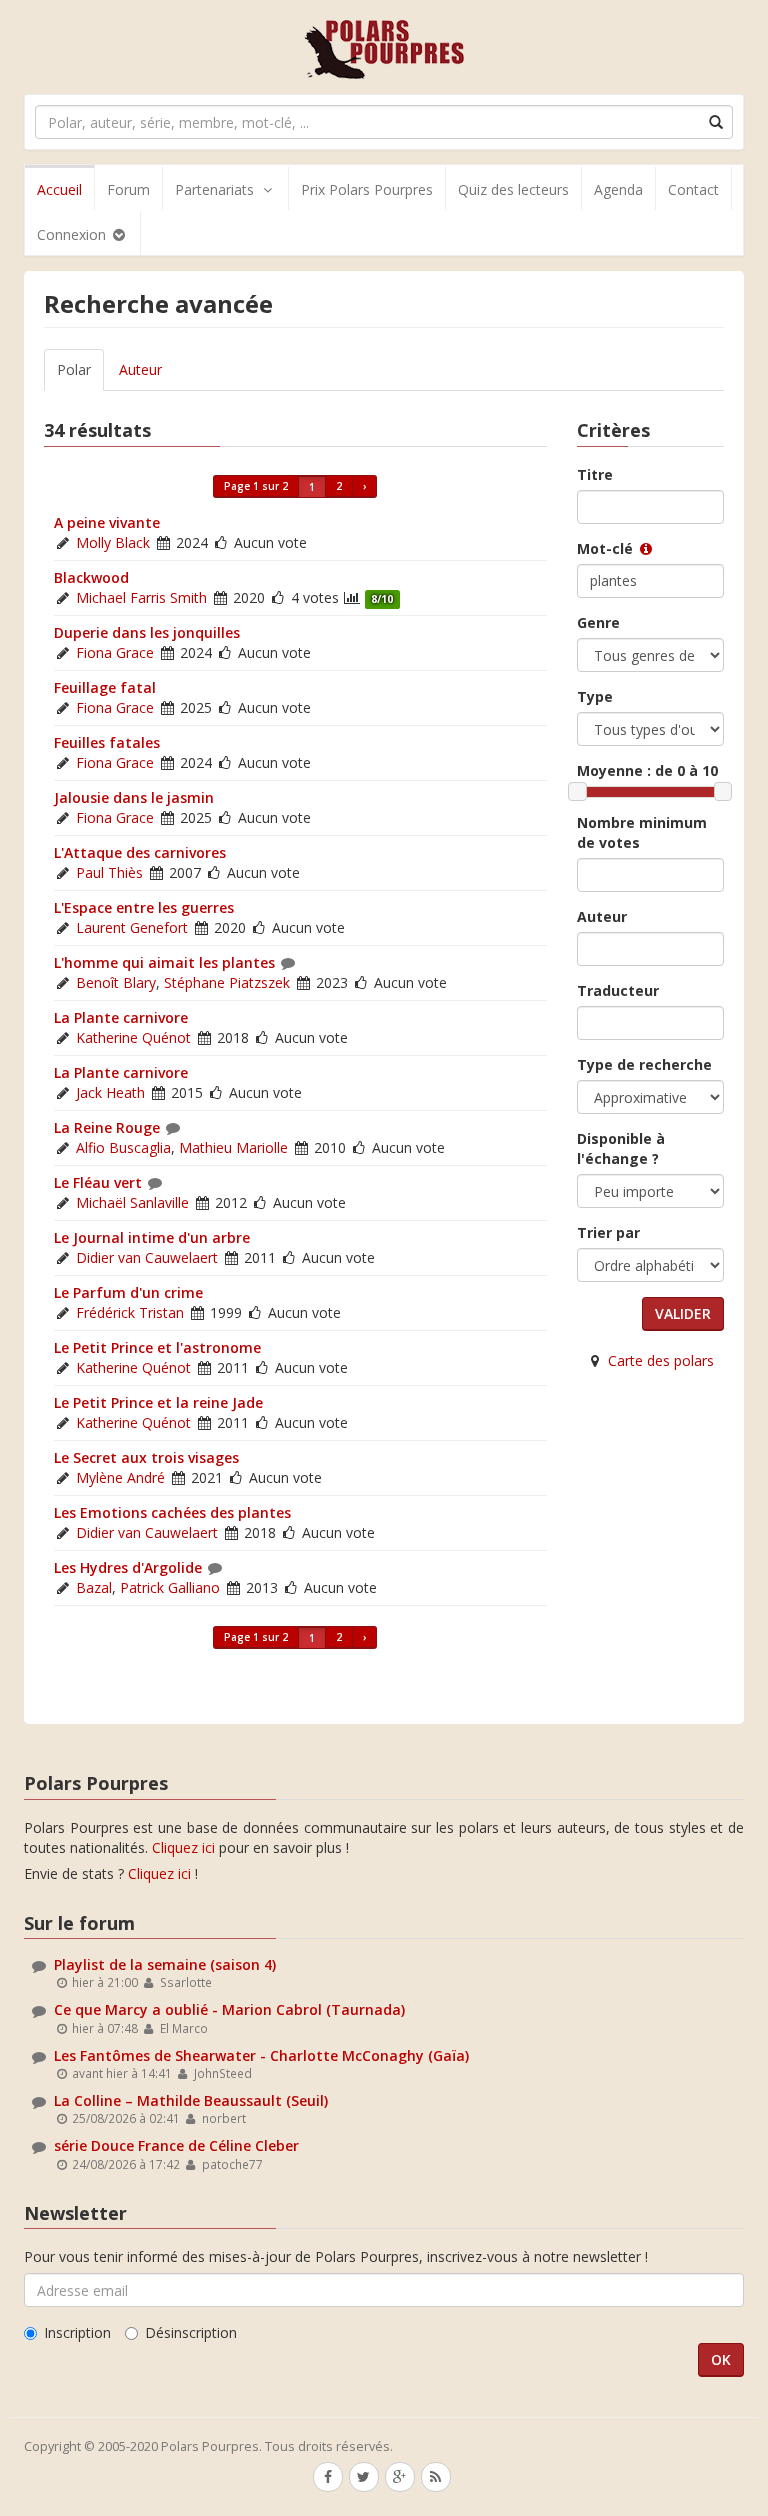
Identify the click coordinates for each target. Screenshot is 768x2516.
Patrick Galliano (170, 1587)
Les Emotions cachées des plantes (172, 1512)
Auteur (140, 369)
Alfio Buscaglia (123, 1147)
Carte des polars (661, 1360)
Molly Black (113, 542)
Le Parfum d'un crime (128, 1292)
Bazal (94, 1587)
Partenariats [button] (214, 189)
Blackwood (91, 577)
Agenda (618, 189)
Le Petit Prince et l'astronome (157, 1347)
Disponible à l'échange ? (621, 1148)
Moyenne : (647, 770)
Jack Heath (110, 1092)
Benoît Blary (116, 982)
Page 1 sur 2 (256, 486)
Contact (693, 189)
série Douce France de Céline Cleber (176, 2145)
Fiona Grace (115, 652)
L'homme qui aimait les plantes (164, 962)
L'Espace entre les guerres (144, 907)
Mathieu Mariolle (233, 1147)
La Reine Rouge (107, 1127)
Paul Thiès (109, 872)
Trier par (608, 1232)
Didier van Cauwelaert (147, 1257)
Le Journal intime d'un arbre (152, 1237)
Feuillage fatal (105, 687)
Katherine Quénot (133, 1037)
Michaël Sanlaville (132, 1202)
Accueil (59, 189)
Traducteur (618, 990)
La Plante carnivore (121, 1017)
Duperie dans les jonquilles (147, 632)
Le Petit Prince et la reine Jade (158, 1402)
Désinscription (191, 2332)
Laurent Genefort (132, 927)
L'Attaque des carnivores (140, 852)
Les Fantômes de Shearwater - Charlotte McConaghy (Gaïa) (261, 2055)
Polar (74, 369)
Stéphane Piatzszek (227, 982)
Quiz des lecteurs (513, 189)
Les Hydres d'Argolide (128, 1567)
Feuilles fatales (107, 742)
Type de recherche (644, 1064)
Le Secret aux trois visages (146, 1457)
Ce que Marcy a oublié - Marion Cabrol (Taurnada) (229, 2009)
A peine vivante (107, 522)
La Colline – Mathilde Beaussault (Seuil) (191, 2100)
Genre (598, 622)
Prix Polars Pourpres (367, 189)
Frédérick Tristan (130, 1312)
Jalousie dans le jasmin (134, 797)
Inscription (77, 2332)
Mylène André (120, 1477)
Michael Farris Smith (141, 597)
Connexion (73, 234)
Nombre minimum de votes (642, 832)
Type (595, 696)
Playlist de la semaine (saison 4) (165, 1964)
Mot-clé (607, 548)
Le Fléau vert (98, 1182)
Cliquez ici (183, 1847)
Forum (128, 189)
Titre (595, 474)
